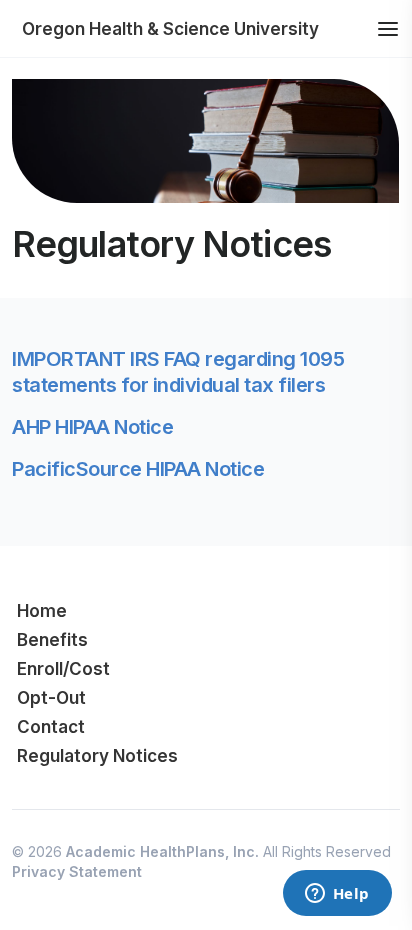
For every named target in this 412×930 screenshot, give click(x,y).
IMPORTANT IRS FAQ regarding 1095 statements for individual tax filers (178, 372)
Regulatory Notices (97, 756)
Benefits (52, 640)
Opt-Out (51, 698)
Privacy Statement (77, 871)
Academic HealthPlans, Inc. (162, 851)
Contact (51, 727)
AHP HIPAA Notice (92, 427)
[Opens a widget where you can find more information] (337, 895)
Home (42, 611)
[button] (388, 28)
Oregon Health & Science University (170, 29)
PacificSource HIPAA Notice (138, 469)
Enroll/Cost (63, 669)
